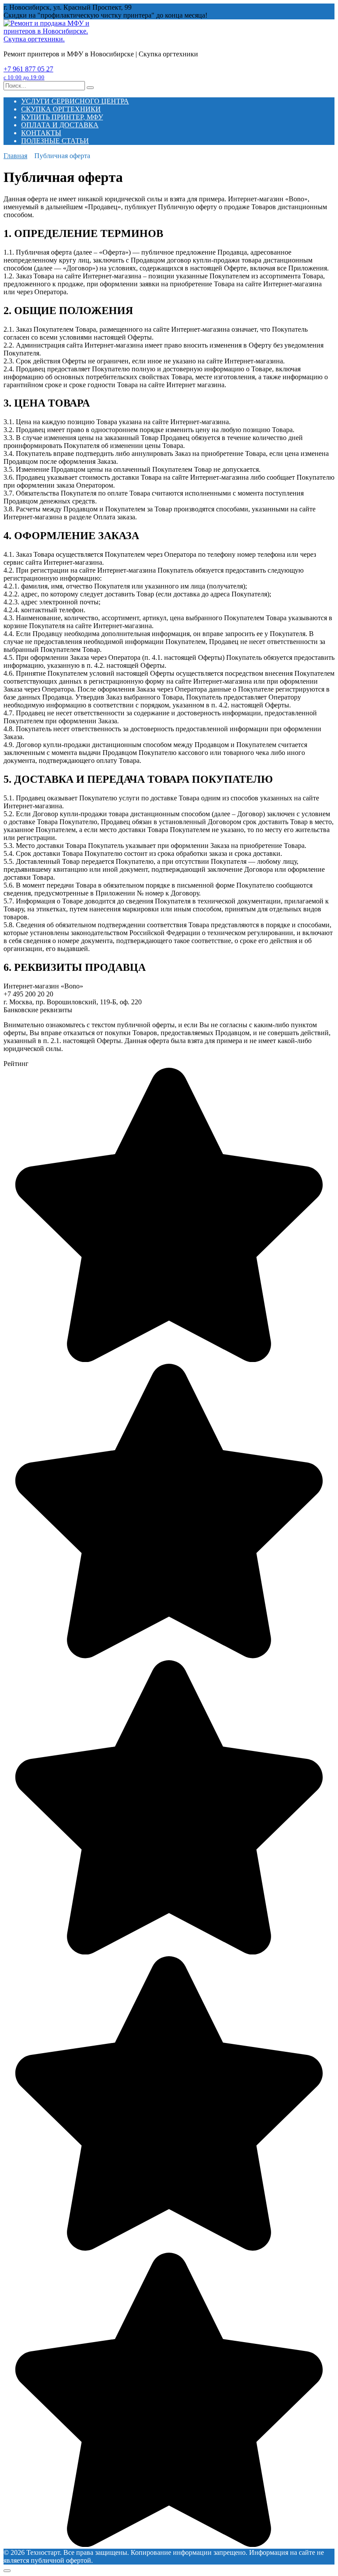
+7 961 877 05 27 (28, 73)
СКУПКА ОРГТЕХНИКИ (61, 109)
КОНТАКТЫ (41, 133)
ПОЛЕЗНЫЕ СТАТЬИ (55, 141)
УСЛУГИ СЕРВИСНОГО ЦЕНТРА (75, 101)
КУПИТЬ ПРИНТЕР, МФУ (62, 117)
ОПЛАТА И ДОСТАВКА (60, 125)
